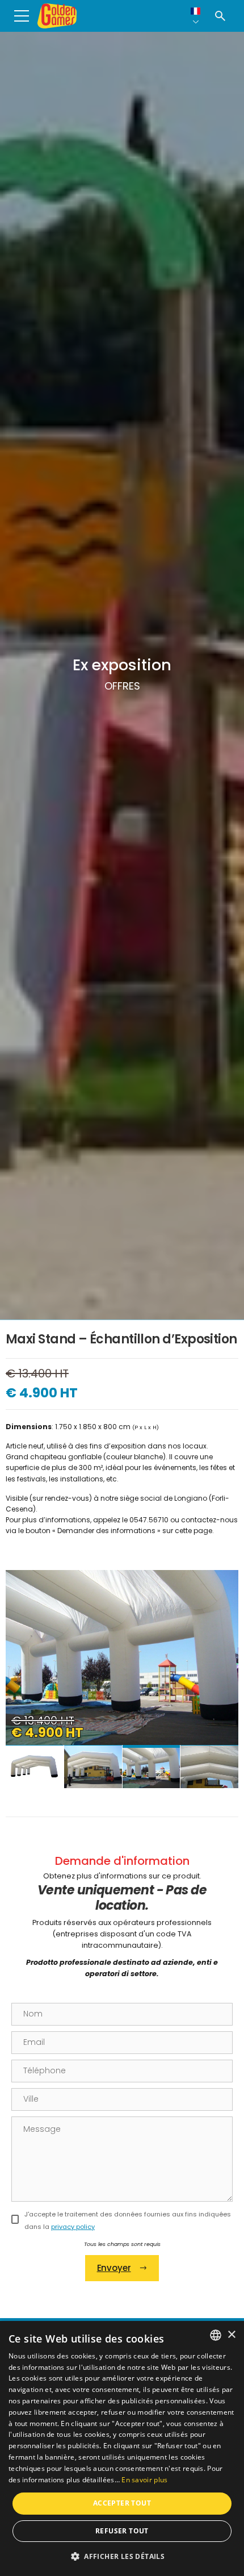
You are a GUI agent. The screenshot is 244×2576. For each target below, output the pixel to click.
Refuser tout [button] (122, 2531)
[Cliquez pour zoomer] (122, 1658)
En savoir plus (144, 2480)
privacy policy (73, 2227)
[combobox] (216, 2335)
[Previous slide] (26, 1675)
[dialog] (122, 2448)
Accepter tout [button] (122, 2503)
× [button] (231, 2335)
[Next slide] (218, 1675)
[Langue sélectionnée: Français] (196, 16)
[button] (122, 2556)
